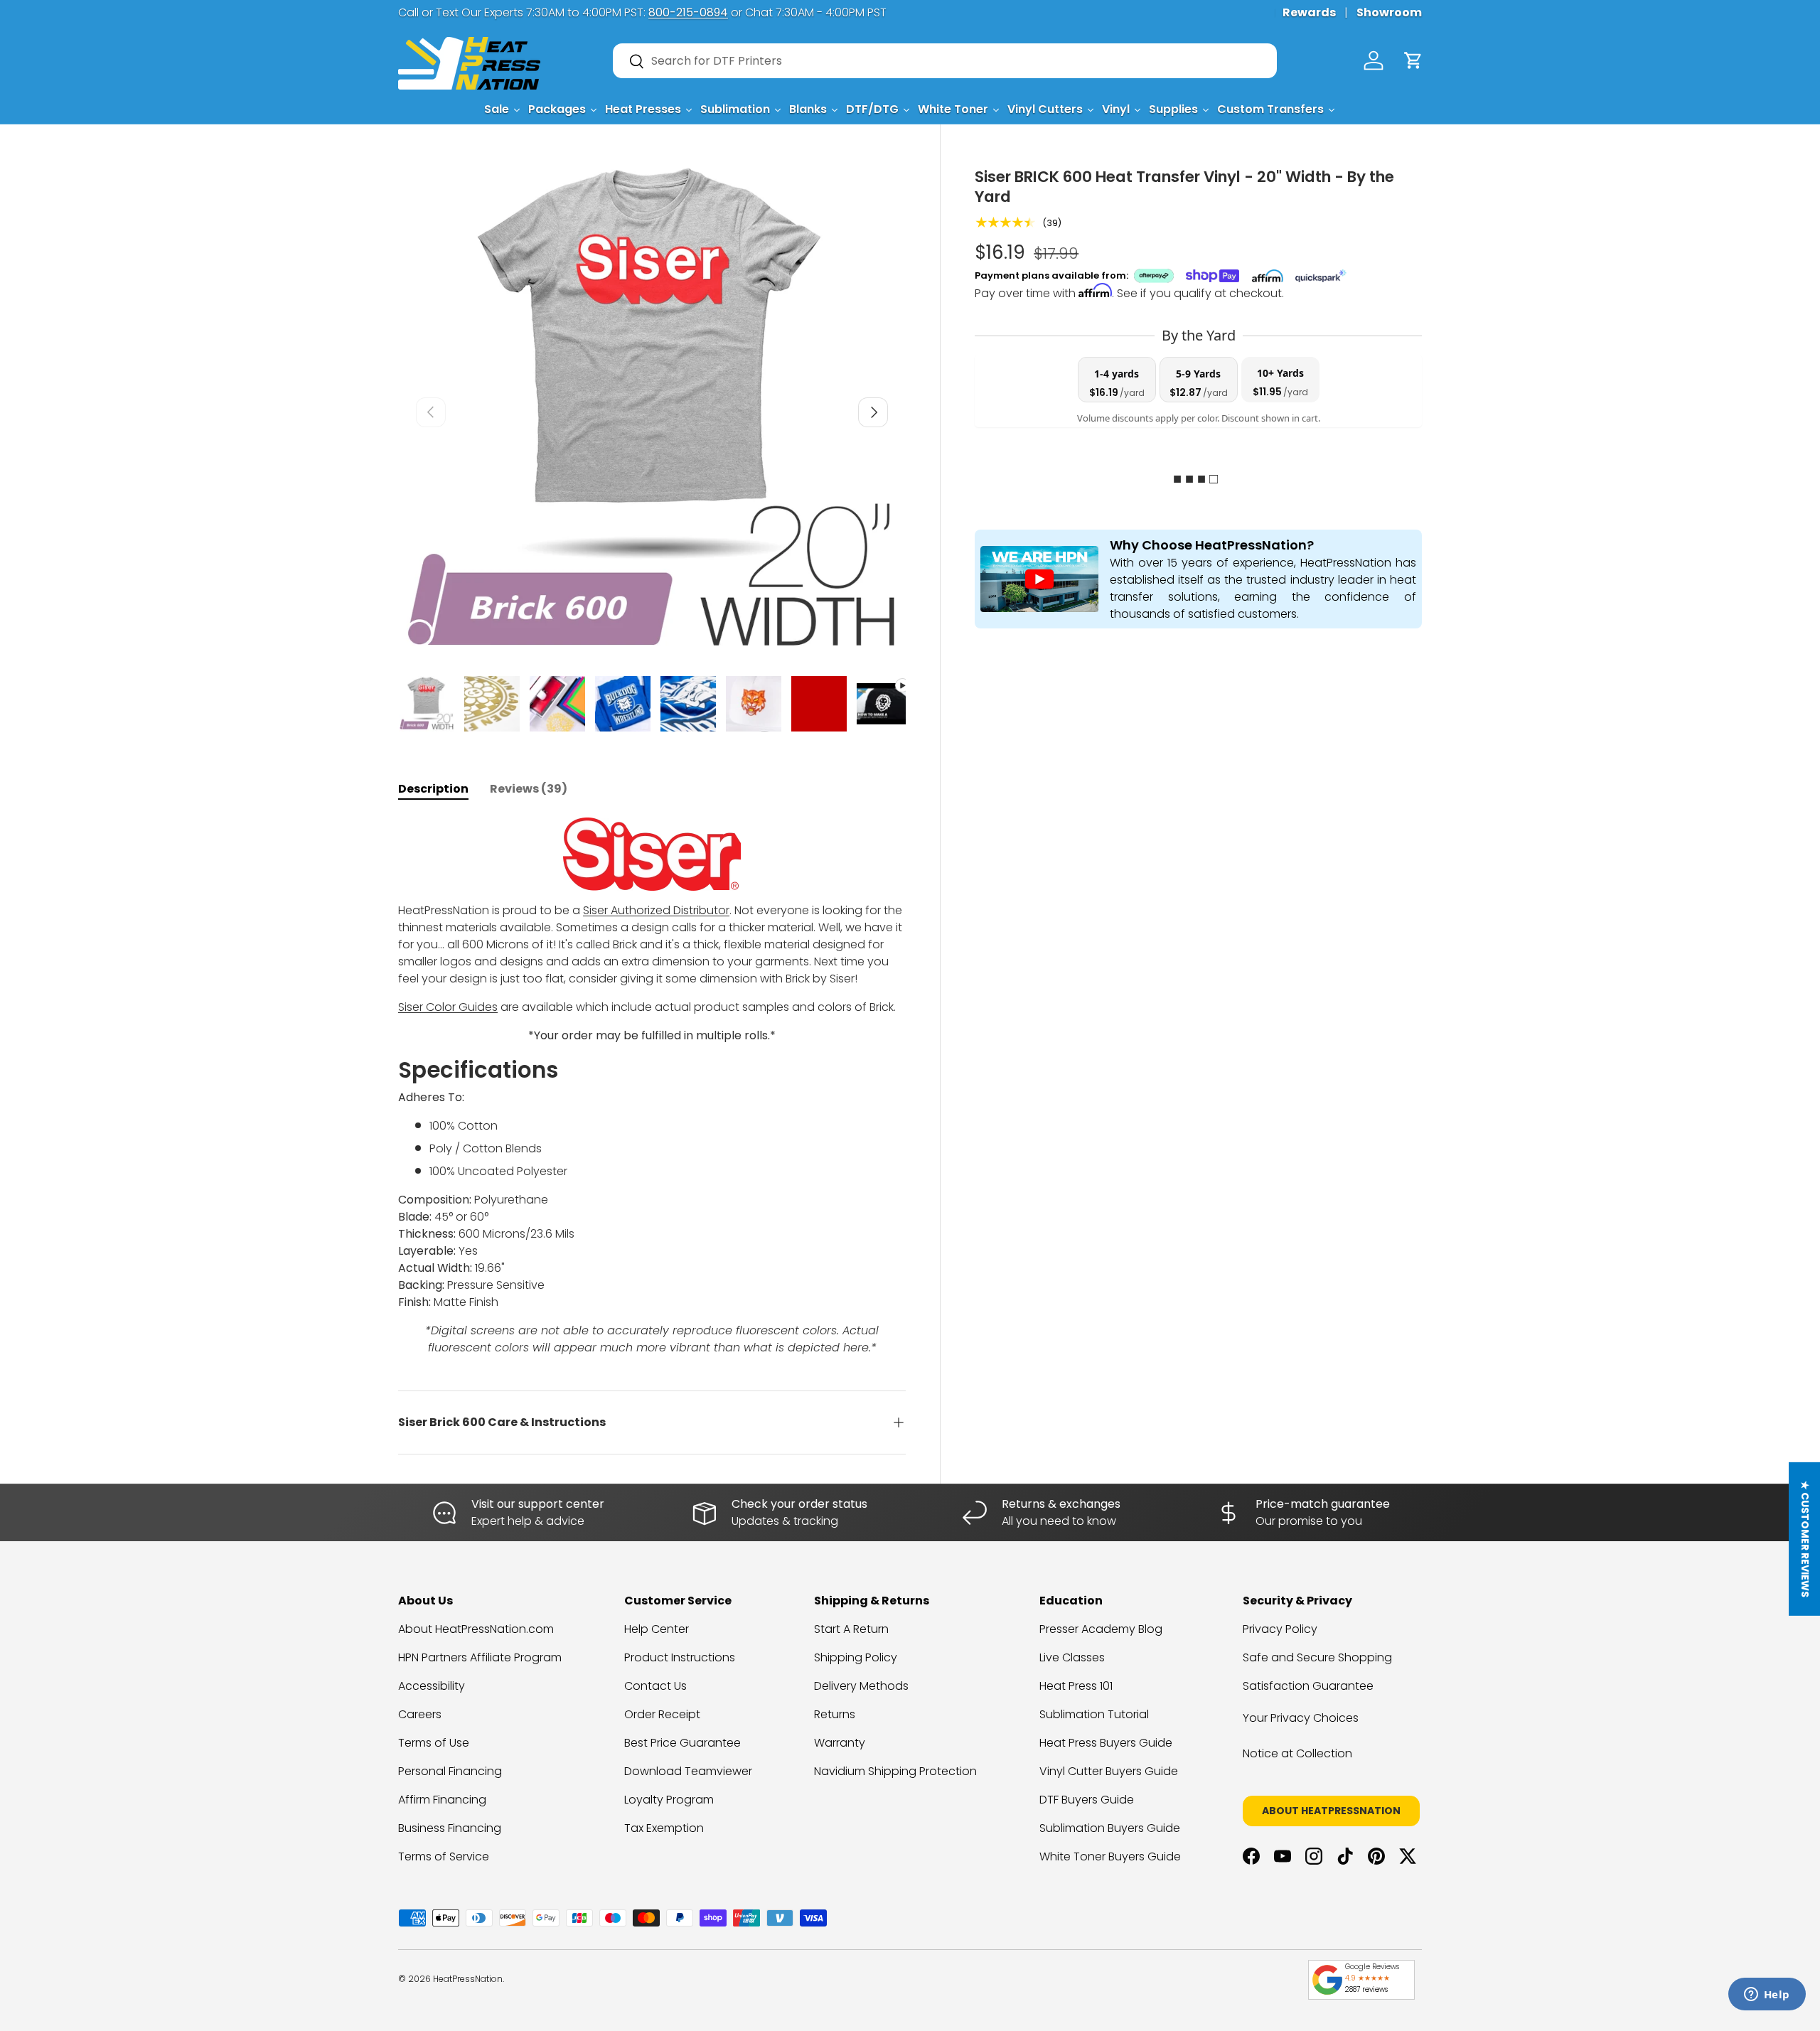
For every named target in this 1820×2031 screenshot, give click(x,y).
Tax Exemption (664, 1828)
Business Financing (450, 1828)
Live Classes (1072, 1657)
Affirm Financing (442, 1800)
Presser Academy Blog (1101, 1629)
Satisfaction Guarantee (1308, 1686)
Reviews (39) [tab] (529, 789)
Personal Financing (450, 1771)
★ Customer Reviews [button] (1805, 1539)
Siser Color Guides (448, 1007)
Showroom (1389, 12)
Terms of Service (444, 1856)
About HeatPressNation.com (476, 1629)
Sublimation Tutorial (1094, 1714)
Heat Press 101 (1076, 1686)
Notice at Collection (1297, 1753)
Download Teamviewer (688, 1771)
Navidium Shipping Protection (895, 1771)
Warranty (840, 1743)
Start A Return (851, 1629)
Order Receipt (662, 1714)
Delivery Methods (861, 1686)
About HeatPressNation (1331, 1811)
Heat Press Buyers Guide (1106, 1743)
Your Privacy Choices (1301, 1718)
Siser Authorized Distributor (656, 910)
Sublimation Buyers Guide (1110, 1828)
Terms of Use (434, 1743)
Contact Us (655, 1686)
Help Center (657, 1629)
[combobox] (945, 61)
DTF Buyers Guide (1087, 1800)
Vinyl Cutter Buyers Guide (1109, 1771)
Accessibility (432, 1686)
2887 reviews (1366, 1989)
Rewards (1309, 12)
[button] (1413, 60)
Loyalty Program (669, 1800)
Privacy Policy (1280, 1629)
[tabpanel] (652, 1087)
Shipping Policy (856, 1657)
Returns (835, 1714)
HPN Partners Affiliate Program (480, 1657)
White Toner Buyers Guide (1110, 1856)
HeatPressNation (468, 1979)
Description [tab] (433, 789)
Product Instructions (680, 1657)
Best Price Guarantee (682, 1743)
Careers (420, 1714)
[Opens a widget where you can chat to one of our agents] (1767, 1995)
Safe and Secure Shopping (1317, 1657)
